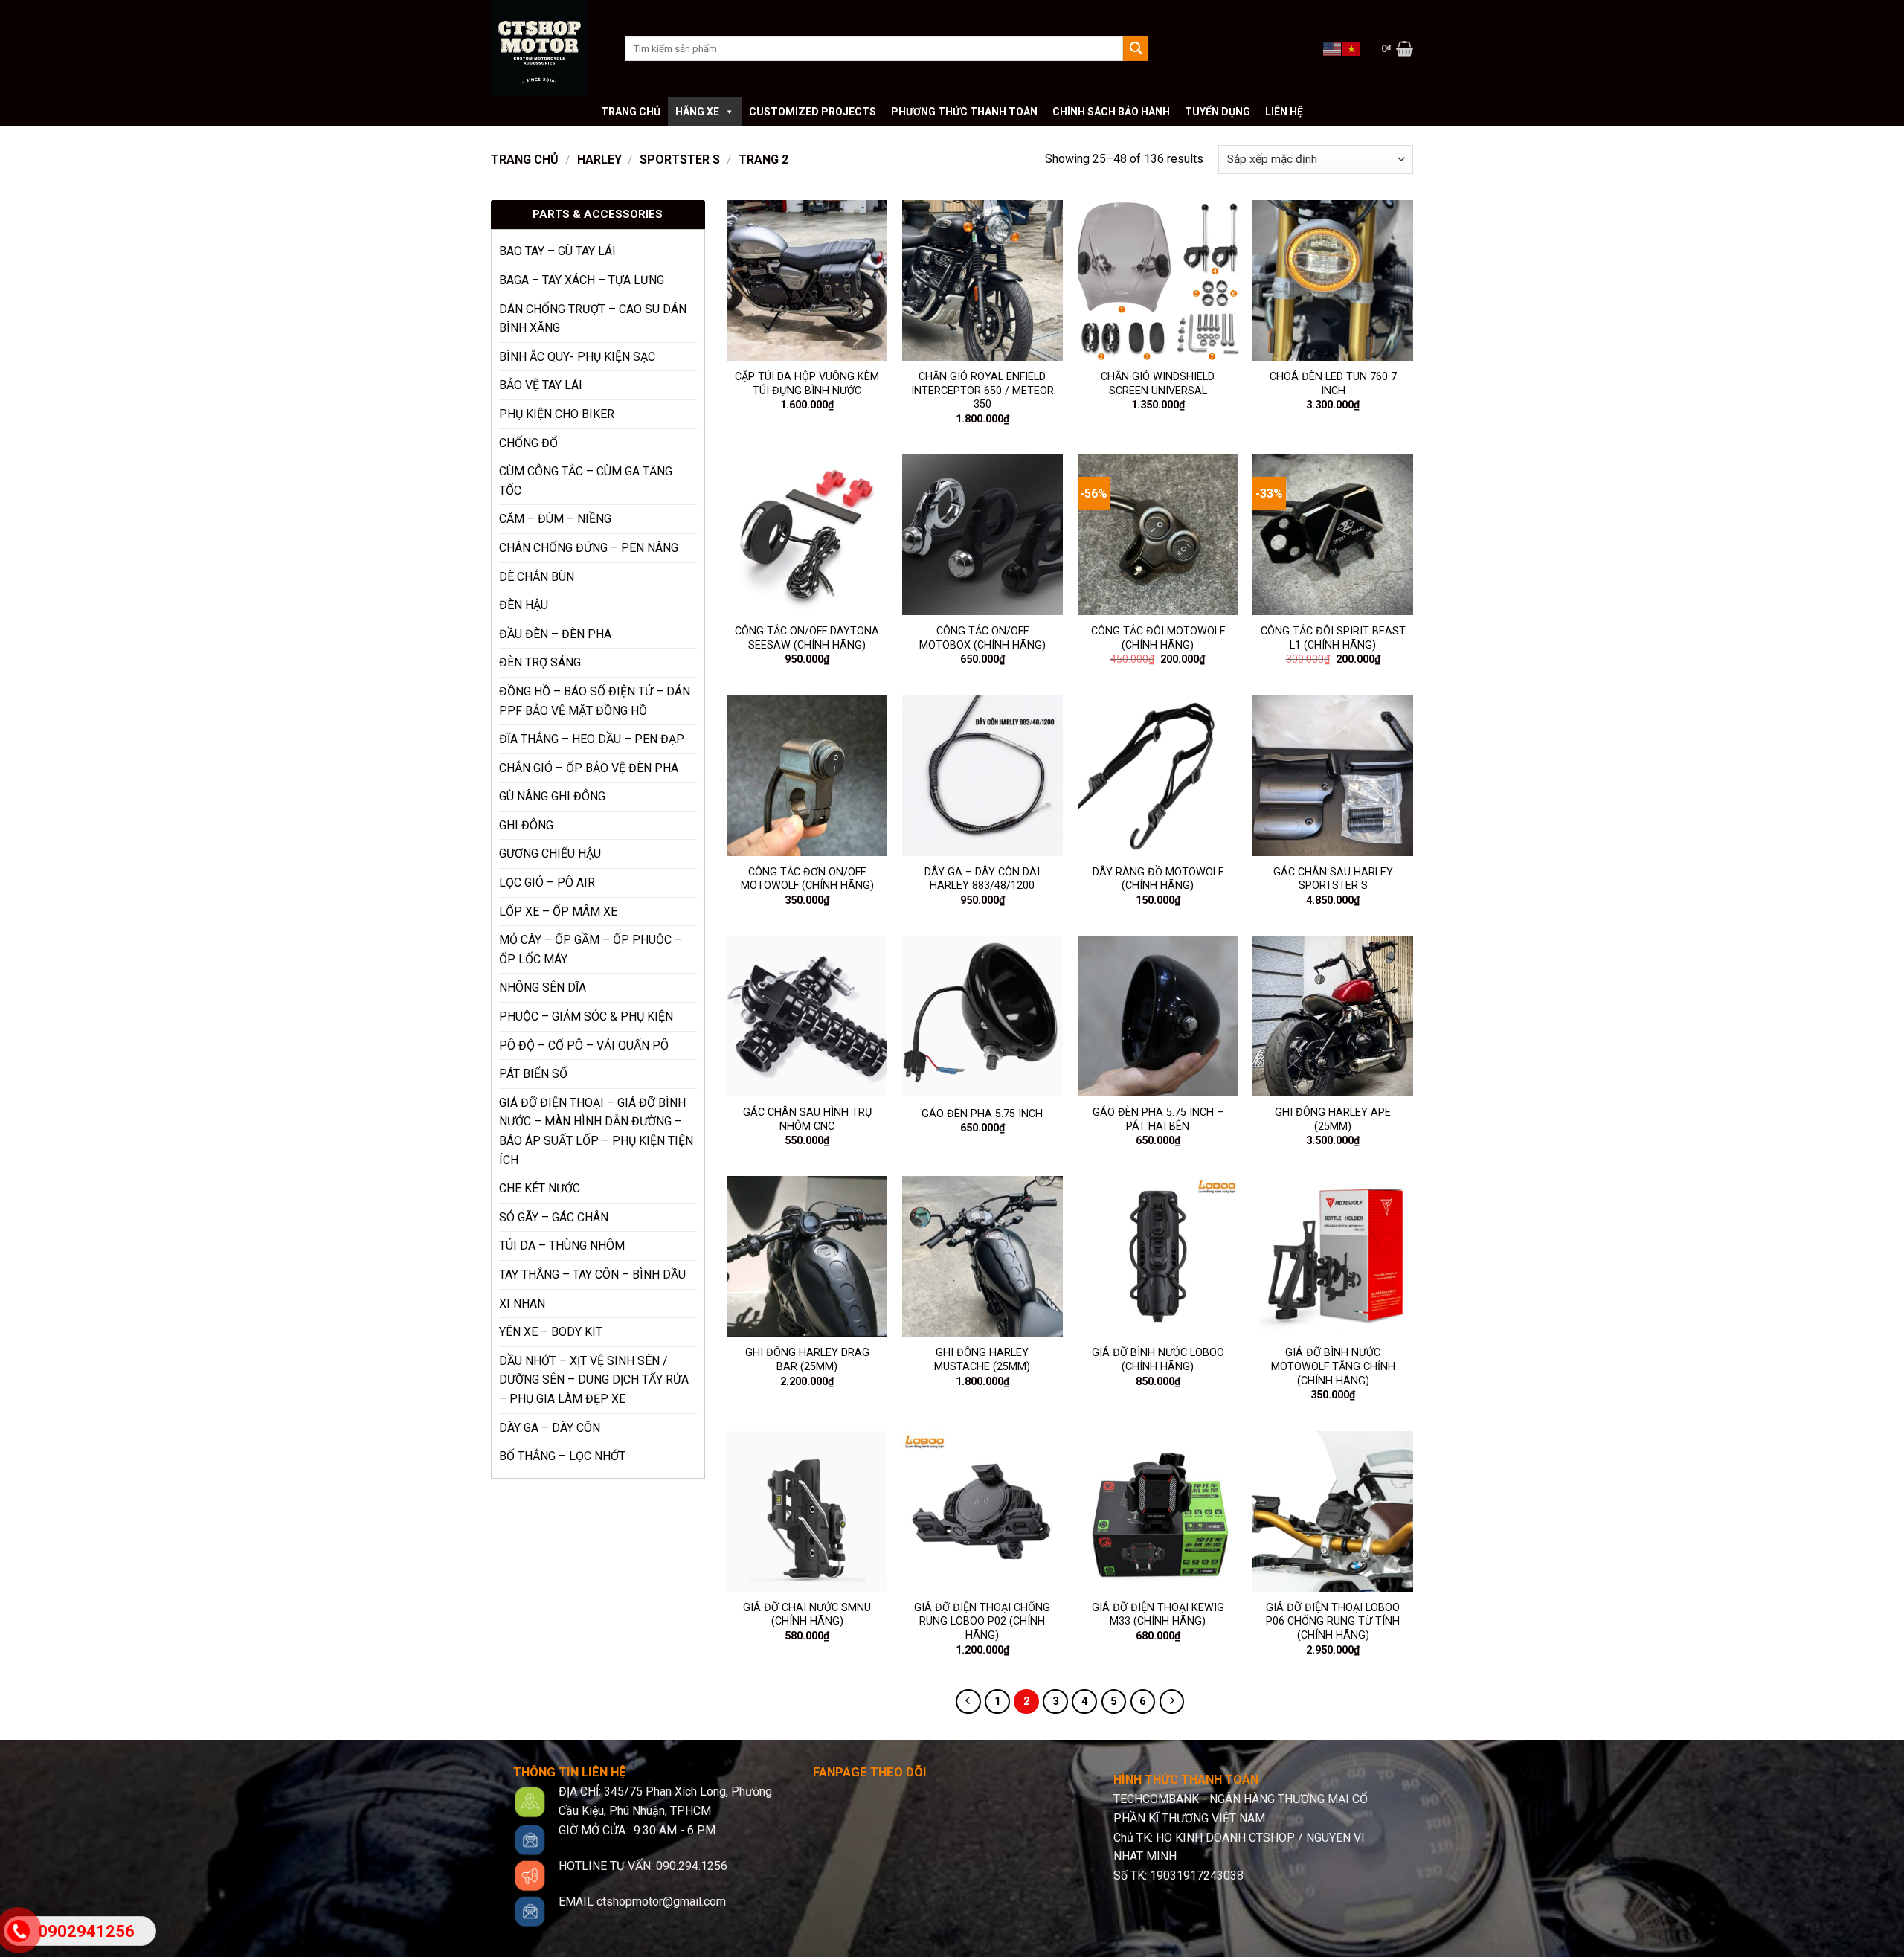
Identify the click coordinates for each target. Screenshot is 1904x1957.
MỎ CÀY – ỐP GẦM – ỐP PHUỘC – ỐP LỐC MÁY (591, 949)
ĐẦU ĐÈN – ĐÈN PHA (555, 634)
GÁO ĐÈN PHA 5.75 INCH (982, 1114)
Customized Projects (813, 112)
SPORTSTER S (680, 160)
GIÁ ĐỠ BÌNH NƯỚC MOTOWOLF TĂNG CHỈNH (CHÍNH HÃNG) (1333, 1366)
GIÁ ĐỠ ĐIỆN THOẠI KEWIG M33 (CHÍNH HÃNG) (1158, 1615)
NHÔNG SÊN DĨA (543, 987)
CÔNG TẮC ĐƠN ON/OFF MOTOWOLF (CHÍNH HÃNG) (807, 879)
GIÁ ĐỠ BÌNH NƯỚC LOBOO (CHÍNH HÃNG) (1158, 1360)
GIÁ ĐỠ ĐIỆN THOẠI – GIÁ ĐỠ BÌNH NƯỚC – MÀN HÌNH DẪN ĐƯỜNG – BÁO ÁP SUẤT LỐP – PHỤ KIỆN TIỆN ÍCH (596, 1131)
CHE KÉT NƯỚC (540, 1188)
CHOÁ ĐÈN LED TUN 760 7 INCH (1333, 384)
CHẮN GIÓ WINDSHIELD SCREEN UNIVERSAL (1158, 384)
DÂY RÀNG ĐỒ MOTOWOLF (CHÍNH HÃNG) (1158, 879)
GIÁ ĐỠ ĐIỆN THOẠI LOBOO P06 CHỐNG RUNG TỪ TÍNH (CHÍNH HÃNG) (1333, 1622)
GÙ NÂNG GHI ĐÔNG (552, 796)
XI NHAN (522, 1304)
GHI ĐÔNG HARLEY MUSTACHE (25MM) (982, 1360)
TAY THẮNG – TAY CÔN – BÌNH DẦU (592, 1275)
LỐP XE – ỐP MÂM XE (558, 912)
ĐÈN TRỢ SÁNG (540, 662)
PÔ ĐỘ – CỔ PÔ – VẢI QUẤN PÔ (584, 1045)
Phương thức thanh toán (964, 112)
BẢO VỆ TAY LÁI (541, 385)
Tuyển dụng (1218, 112)
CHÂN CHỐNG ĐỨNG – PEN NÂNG (589, 548)
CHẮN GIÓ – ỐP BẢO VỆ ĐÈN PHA (589, 768)
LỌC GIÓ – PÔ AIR (547, 883)
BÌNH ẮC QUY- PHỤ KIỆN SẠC (577, 357)
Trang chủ (631, 112)
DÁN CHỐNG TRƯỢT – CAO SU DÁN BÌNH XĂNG (593, 319)
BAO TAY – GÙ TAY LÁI (557, 251)
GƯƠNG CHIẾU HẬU (550, 854)
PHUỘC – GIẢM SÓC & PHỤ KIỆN (586, 1016)
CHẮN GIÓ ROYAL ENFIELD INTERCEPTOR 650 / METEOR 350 (982, 391)
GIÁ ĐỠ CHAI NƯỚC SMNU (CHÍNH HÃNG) (807, 1615)
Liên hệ (1284, 112)
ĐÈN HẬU (524, 605)
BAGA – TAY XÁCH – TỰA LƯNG (582, 280)
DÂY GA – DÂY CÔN (550, 1428)
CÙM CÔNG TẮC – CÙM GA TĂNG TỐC (586, 481)
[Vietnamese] (1352, 48)
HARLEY (599, 160)
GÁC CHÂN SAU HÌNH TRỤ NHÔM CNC (807, 1119)
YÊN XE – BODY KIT (551, 1332)
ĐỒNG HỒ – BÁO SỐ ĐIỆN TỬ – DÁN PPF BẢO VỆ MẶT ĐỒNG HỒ (595, 701)
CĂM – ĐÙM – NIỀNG (555, 519)
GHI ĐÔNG (526, 825)
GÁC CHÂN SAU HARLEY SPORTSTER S (1333, 879)
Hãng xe (697, 112)
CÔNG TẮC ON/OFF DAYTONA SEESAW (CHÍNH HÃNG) (807, 638)
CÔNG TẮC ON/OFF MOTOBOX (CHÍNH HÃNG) (982, 638)
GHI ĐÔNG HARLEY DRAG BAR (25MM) (807, 1360)
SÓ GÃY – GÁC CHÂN (554, 1217)
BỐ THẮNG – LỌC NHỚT (562, 1456)
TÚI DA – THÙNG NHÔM (562, 1246)
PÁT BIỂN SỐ (533, 1074)
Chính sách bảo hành (1111, 112)
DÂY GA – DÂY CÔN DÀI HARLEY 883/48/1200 (982, 879)
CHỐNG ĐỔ (528, 443)
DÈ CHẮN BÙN (537, 577)
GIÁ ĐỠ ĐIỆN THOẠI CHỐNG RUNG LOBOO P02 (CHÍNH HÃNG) (982, 1622)
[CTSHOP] (547, 48)
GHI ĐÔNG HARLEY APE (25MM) (1333, 1119)
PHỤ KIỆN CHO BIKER (557, 414)
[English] (1333, 48)
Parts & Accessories (598, 214)
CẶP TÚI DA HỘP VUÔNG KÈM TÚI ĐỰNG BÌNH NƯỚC (807, 384)
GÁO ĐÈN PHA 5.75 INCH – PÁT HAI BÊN (1158, 1119)
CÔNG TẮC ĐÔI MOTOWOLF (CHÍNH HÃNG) (1158, 638)
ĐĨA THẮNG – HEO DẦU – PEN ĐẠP (592, 739)
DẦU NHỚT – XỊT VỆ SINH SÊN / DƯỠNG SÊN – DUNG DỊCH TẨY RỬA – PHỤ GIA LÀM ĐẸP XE (594, 1380)
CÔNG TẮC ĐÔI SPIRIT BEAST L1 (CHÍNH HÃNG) (1333, 638)
